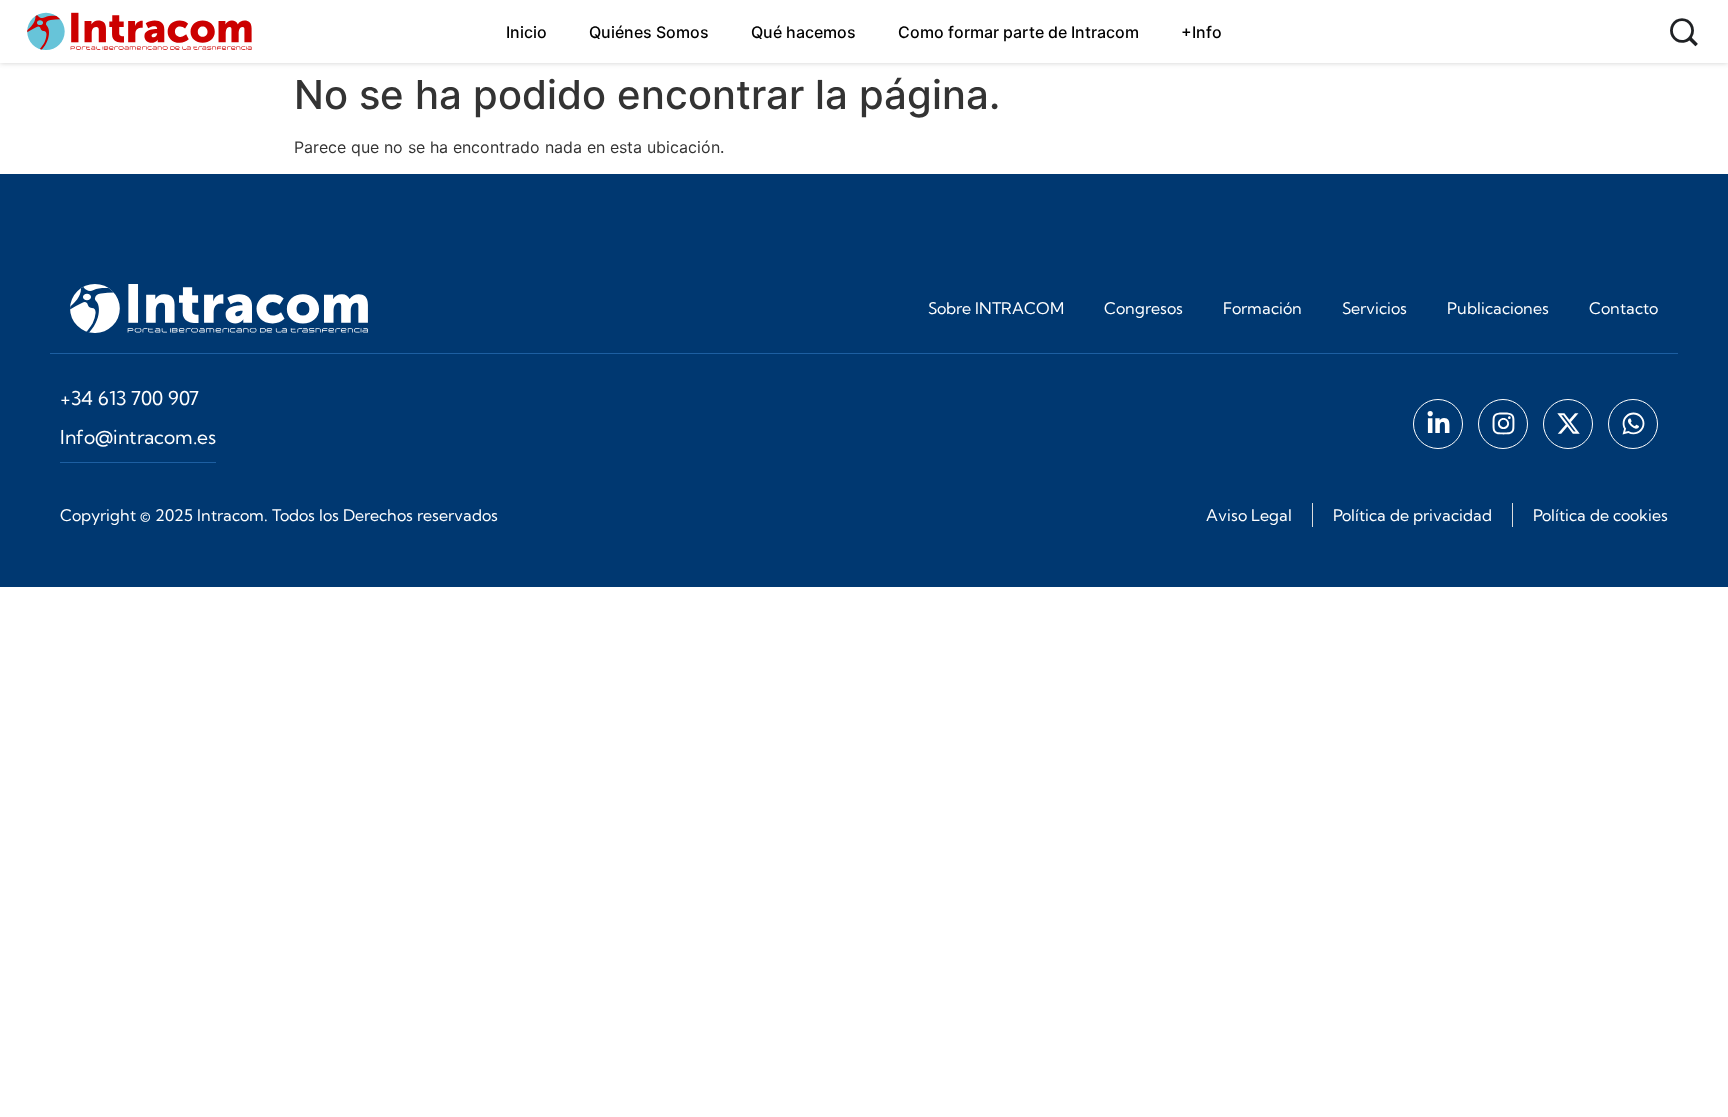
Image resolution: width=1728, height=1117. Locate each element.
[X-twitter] (1568, 424)
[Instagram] (1503, 424)
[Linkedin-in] (1438, 424)
